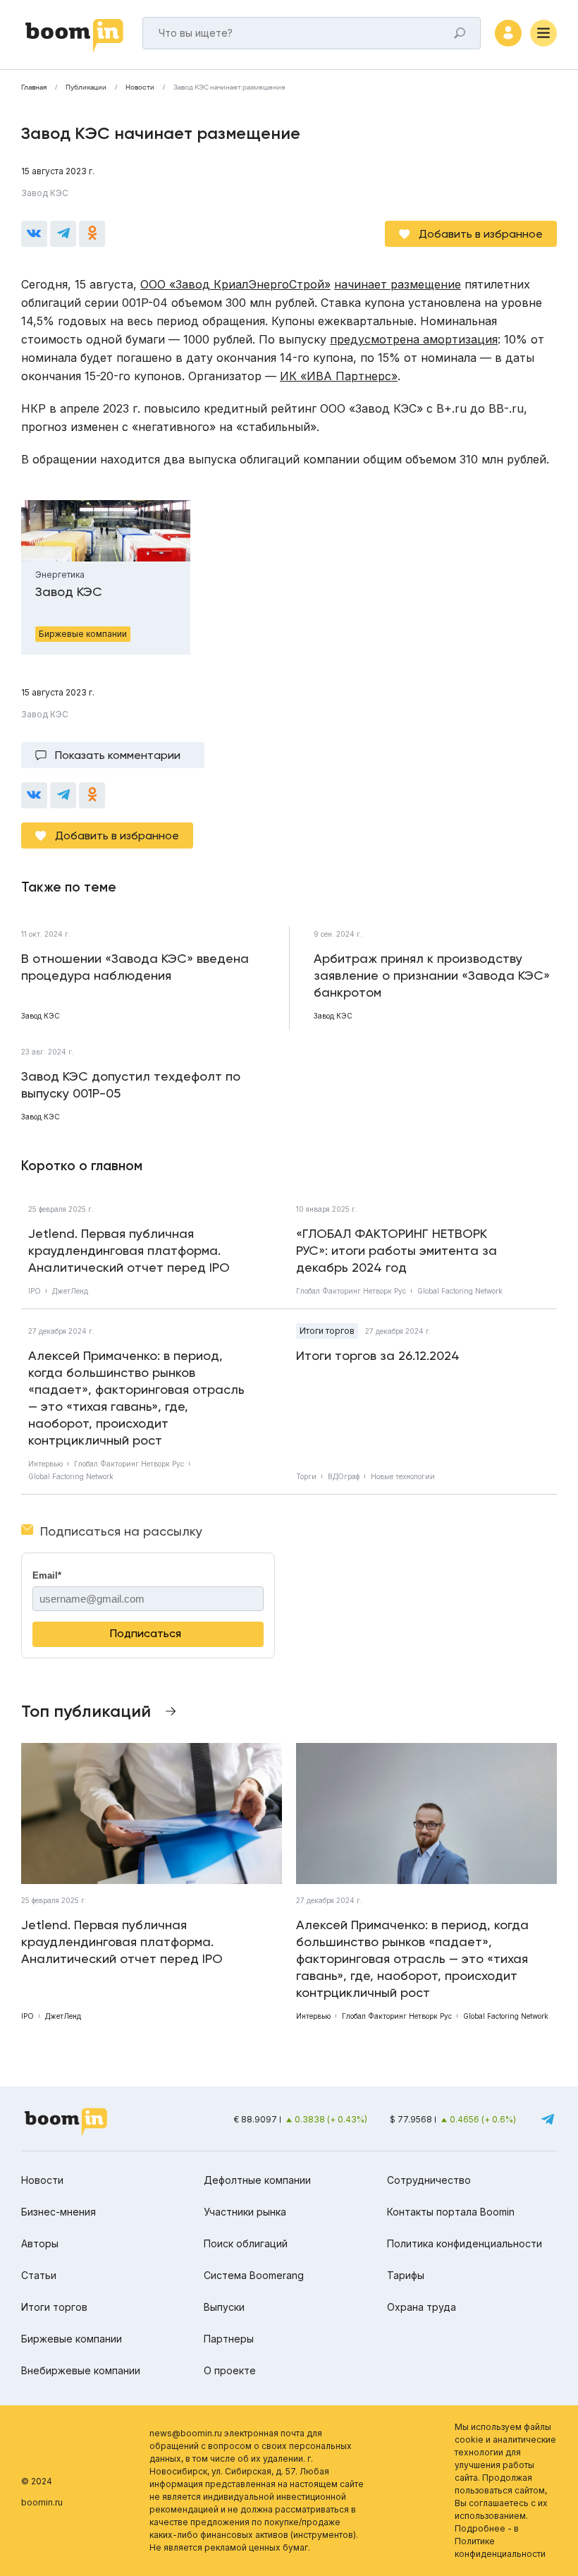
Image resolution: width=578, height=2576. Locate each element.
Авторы (40, 2243)
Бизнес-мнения (59, 2212)
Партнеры (229, 2339)
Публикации (86, 87)
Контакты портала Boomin (451, 2212)
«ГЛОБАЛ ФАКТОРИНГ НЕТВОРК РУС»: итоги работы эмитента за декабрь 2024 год (396, 1250)
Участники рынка (245, 2212)
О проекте (230, 2370)
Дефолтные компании (257, 2180)
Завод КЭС (45, 193)
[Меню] (543, 33)
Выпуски (224, 2307)
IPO (35, 1291)
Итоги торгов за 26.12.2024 (378, 1355)
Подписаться (146, 1633)
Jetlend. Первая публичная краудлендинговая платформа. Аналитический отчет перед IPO (129, 1250)
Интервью (45, 1464)
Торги (306, 1476)
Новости (140, 87)
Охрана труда (422, 2307)
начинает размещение (398, 284)
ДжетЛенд (70, 1291)
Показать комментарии (118, 755)
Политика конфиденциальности (465, 2243)
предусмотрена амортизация (414, 339)
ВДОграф (344, 1476)
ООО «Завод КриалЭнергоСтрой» (235, 284)
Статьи (39, 2275)
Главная (34, 87)
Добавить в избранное (481, 234)
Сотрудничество (429, 2180)
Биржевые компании (72, 2339)
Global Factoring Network (460, 1291)
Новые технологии (403, 1476)
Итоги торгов (327, 1331)
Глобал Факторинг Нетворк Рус (351, 1291)
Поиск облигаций (246, 2243)
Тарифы (406, 2275)
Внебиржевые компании (81, 2370)
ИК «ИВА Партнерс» (339, 376)
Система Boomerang (254, 2275)
